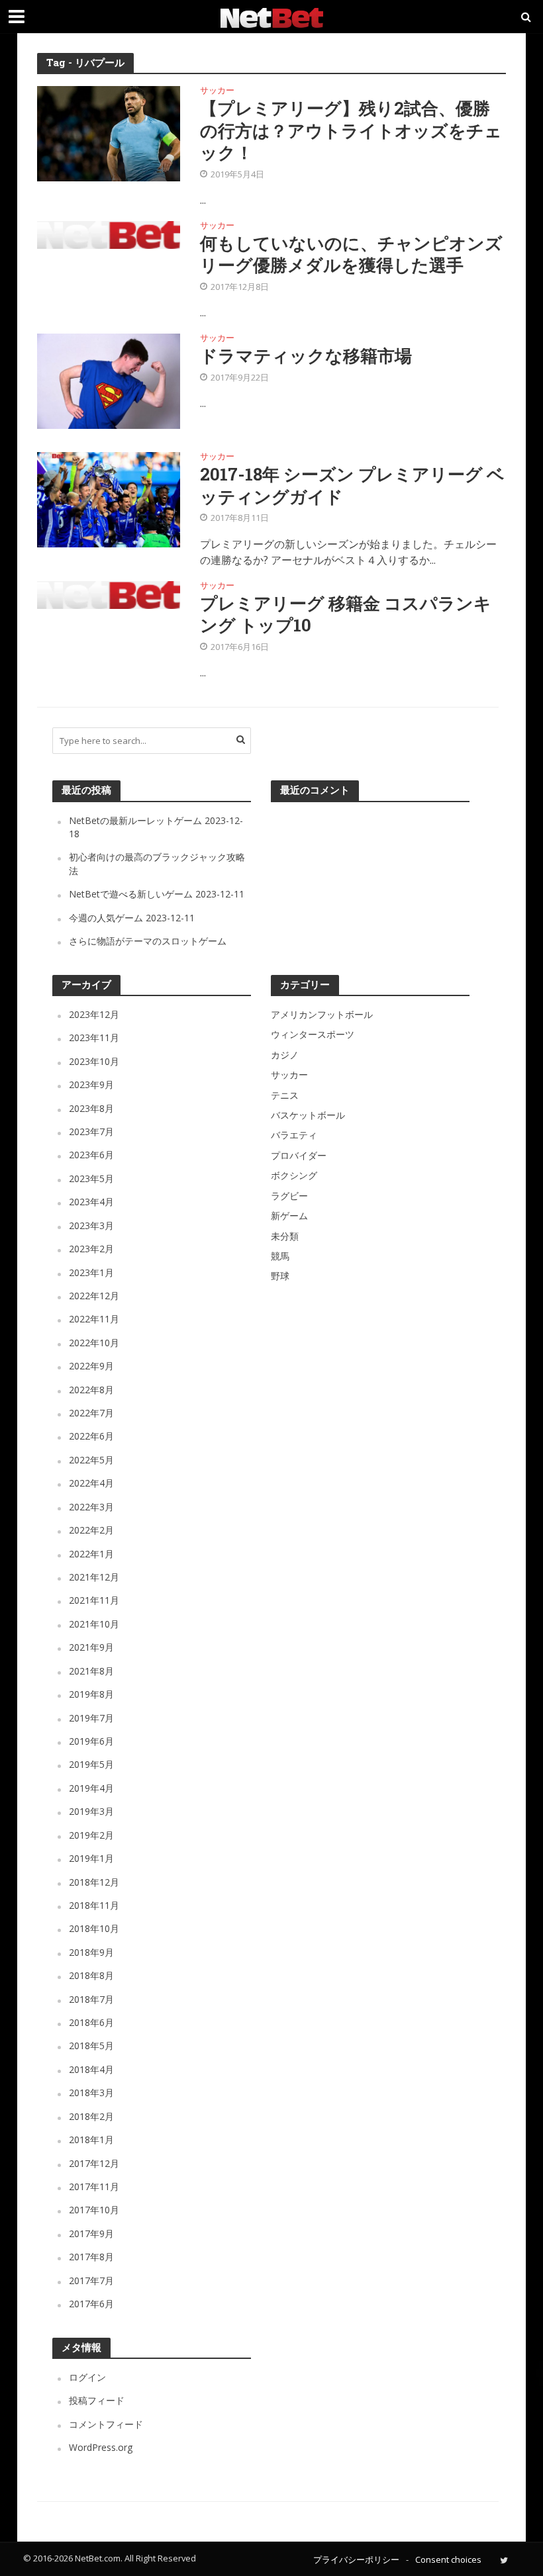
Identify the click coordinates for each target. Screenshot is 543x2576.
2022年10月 (94, 1343)
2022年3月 (91, 1507)
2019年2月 (91, 1835)
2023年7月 (91, 1131)
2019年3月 (91, 1811)
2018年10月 (94, 1928)
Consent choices (448, 2559)
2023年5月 (91, 1178)
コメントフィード (106, 2424)
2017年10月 (94, 2210)
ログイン (87, 2377)
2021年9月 (91, 1647)
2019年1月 (91, 1858)
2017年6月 (91, 2304)
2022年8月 (91, 1390)
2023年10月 (94, 1061)
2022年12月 (94, 1296)
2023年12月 (94, 1014)
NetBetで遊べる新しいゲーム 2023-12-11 (157, 894)
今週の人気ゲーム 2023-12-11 (132, 918)
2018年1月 (91, 2139)
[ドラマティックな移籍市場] (109, 381)
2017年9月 (91, 2233)
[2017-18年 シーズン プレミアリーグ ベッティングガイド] (109, 499)
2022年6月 (91, 1436)
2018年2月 (91, 2116)
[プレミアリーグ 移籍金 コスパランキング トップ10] (109, 594)
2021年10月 (94, 1624)
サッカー (217, 91)
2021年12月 (94, 1577)
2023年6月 (91, 1155)
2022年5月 (91, 1460)
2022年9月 (91, 1366)
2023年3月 (91, 1225)
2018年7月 (91, 1999)
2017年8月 (91, 2257)
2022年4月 (91, 1483)
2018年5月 (91, 2046)
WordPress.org (101, 2447)
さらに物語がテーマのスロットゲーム (148, 941)
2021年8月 (91, 1671)
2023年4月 (91, 1202)
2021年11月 (94, 1600)
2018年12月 (94, 1882)
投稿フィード (97, 2400)
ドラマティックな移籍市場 (306, 356)
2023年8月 (91, 1108)
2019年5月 (91, 1764)
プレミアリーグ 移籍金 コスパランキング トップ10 (346, 614)
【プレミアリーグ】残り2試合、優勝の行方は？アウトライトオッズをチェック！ (351, 130)
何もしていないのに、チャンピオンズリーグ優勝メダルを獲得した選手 (351, 254)
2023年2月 (91, 1249)
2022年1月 (91, 1554)
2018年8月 (91, 1975)
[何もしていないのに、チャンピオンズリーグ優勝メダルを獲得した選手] (109, 234)
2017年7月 (91, 2280)
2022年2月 (91, 1530)
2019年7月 (91, 1718)
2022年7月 (91, 1413)
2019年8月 (91, 1694)
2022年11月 (94, 1319)
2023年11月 (94, 1037)
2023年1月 (91, 1272)
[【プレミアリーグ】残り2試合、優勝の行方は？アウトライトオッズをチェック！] (109, 133)
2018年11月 (94, 1905)
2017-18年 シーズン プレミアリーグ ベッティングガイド (352, 485)
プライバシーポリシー (356, 2559)
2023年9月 (91, 1084)
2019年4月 (91, 1788)
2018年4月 (91, 2069)
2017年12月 (94, 2163)
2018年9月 (91, 1952)
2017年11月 (94, 2186)
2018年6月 (91, 2022)
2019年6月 (91, 1741)
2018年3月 (91, 2093)
